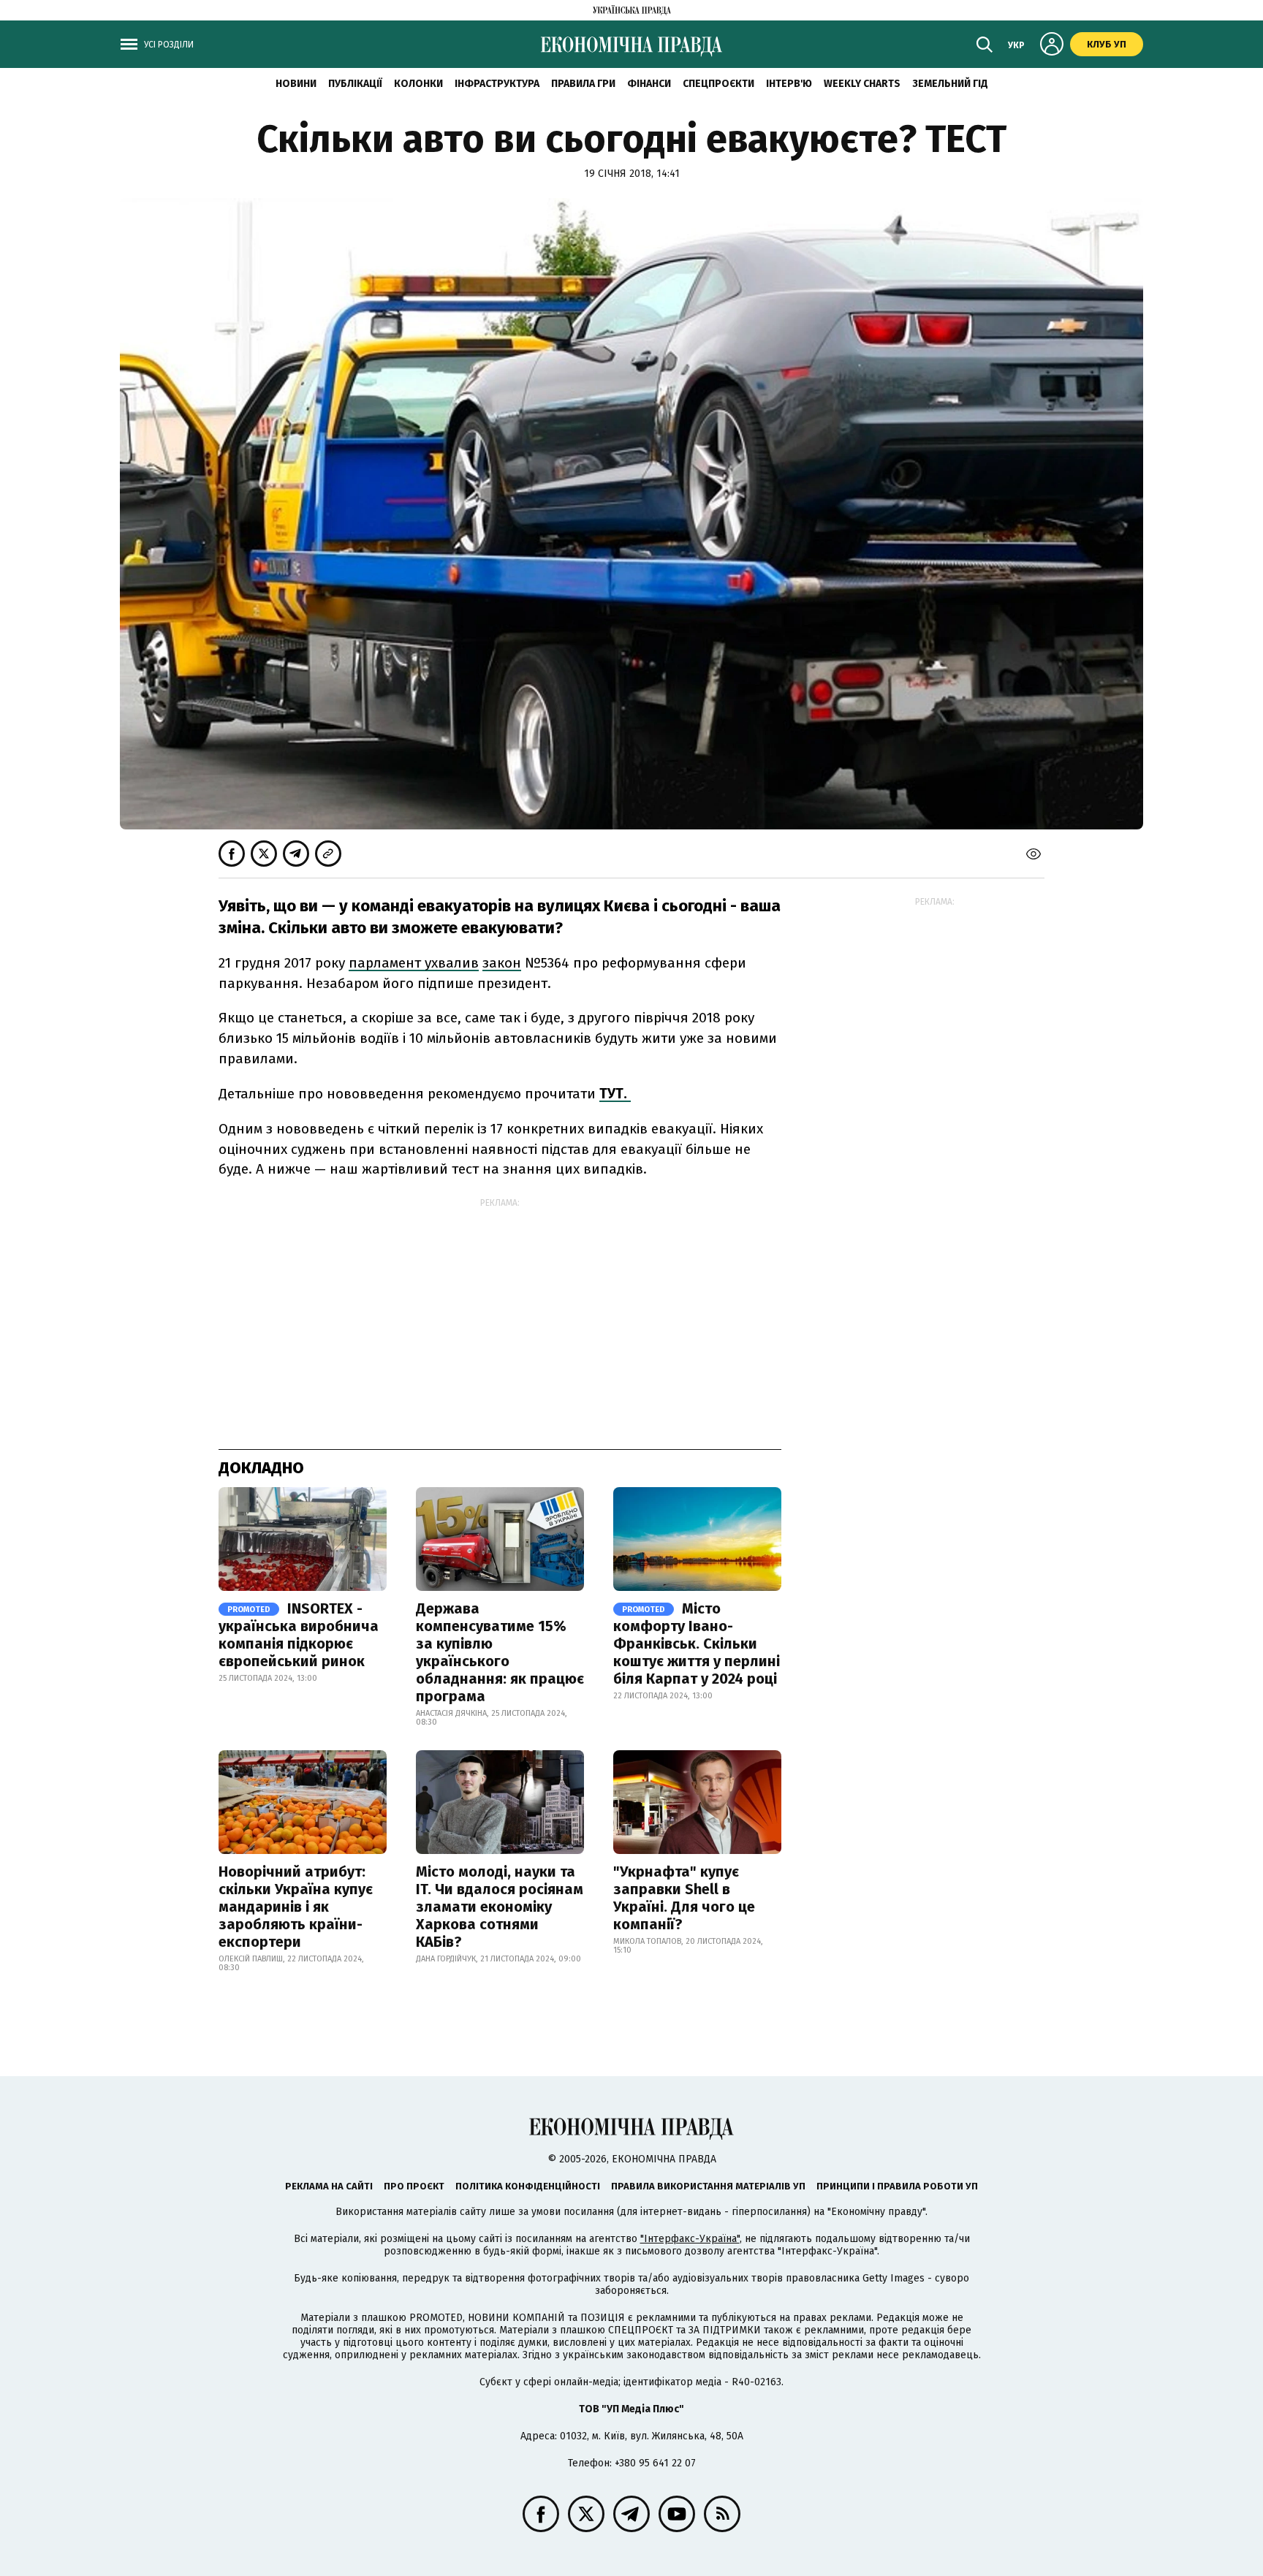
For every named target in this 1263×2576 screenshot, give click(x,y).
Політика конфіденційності (528, 2186)
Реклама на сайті (329, 2186)
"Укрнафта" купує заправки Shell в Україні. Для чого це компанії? (684, 1898)
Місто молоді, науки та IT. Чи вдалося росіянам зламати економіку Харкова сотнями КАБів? (500, 1907)
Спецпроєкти (718, 84)
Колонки (418, 84)
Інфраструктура (497, 84)
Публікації (355, 84)
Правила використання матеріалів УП (708, 2186)
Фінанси (649, 84)
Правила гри (583, 84)
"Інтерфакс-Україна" (690, 2239)
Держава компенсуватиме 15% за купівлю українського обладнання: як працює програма (500, 1652)
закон (502, 963)
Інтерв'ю (789, 84)
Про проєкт (414, 2186)
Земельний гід (950, 84)
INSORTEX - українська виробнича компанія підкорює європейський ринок (299, 1635)
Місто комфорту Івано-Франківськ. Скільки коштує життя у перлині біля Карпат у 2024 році (697, 1644)
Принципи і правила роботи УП (897, 2186)
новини (296, 84)
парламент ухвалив (414, 963)
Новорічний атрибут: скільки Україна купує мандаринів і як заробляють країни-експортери (296, 1907)
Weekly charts (862, 84)
